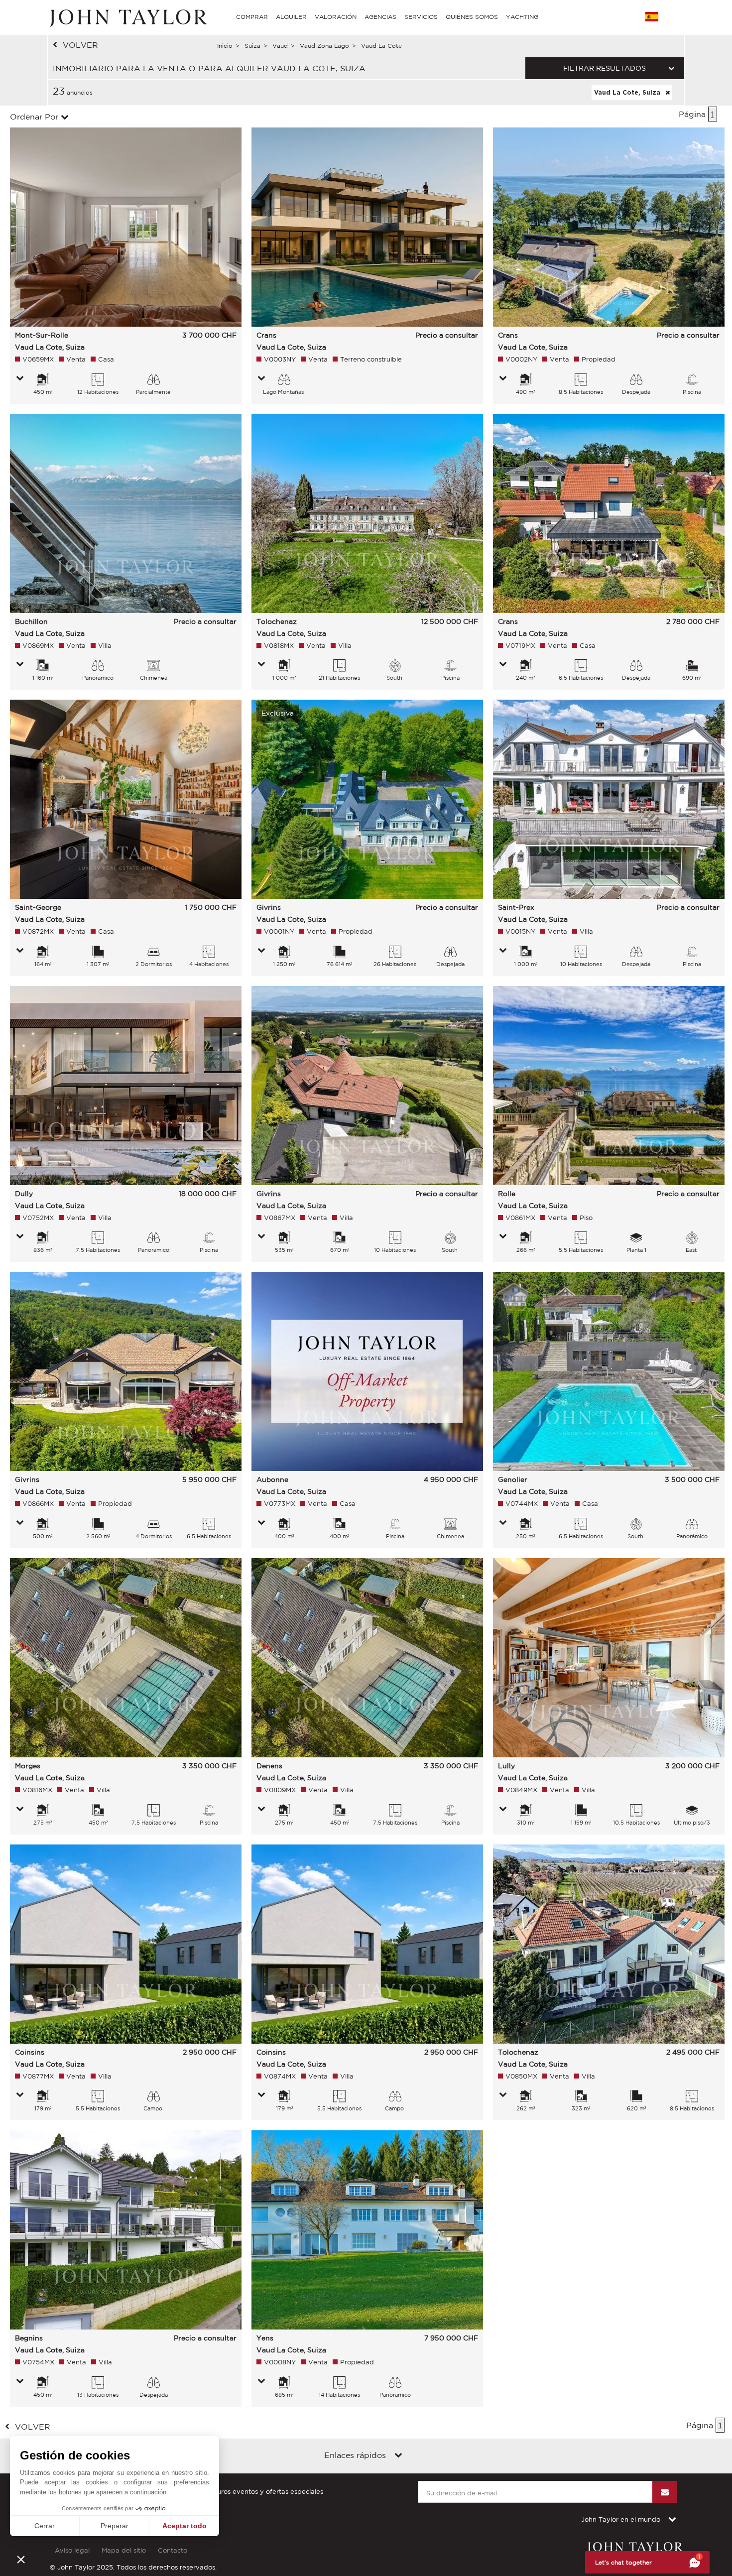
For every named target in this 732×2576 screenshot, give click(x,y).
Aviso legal (72, 2550)
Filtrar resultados (605, 68)
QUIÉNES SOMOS (472, 17)
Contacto (173, 2550)
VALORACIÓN (336, 17)
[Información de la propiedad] (20, 379)
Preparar (115, 2526)
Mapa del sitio (124, 2550)
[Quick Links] (398, 2456)
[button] (21, 2559)
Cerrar (45, 2526)
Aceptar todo (184, 2526)
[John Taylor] (127, 17)
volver (80, 45)
